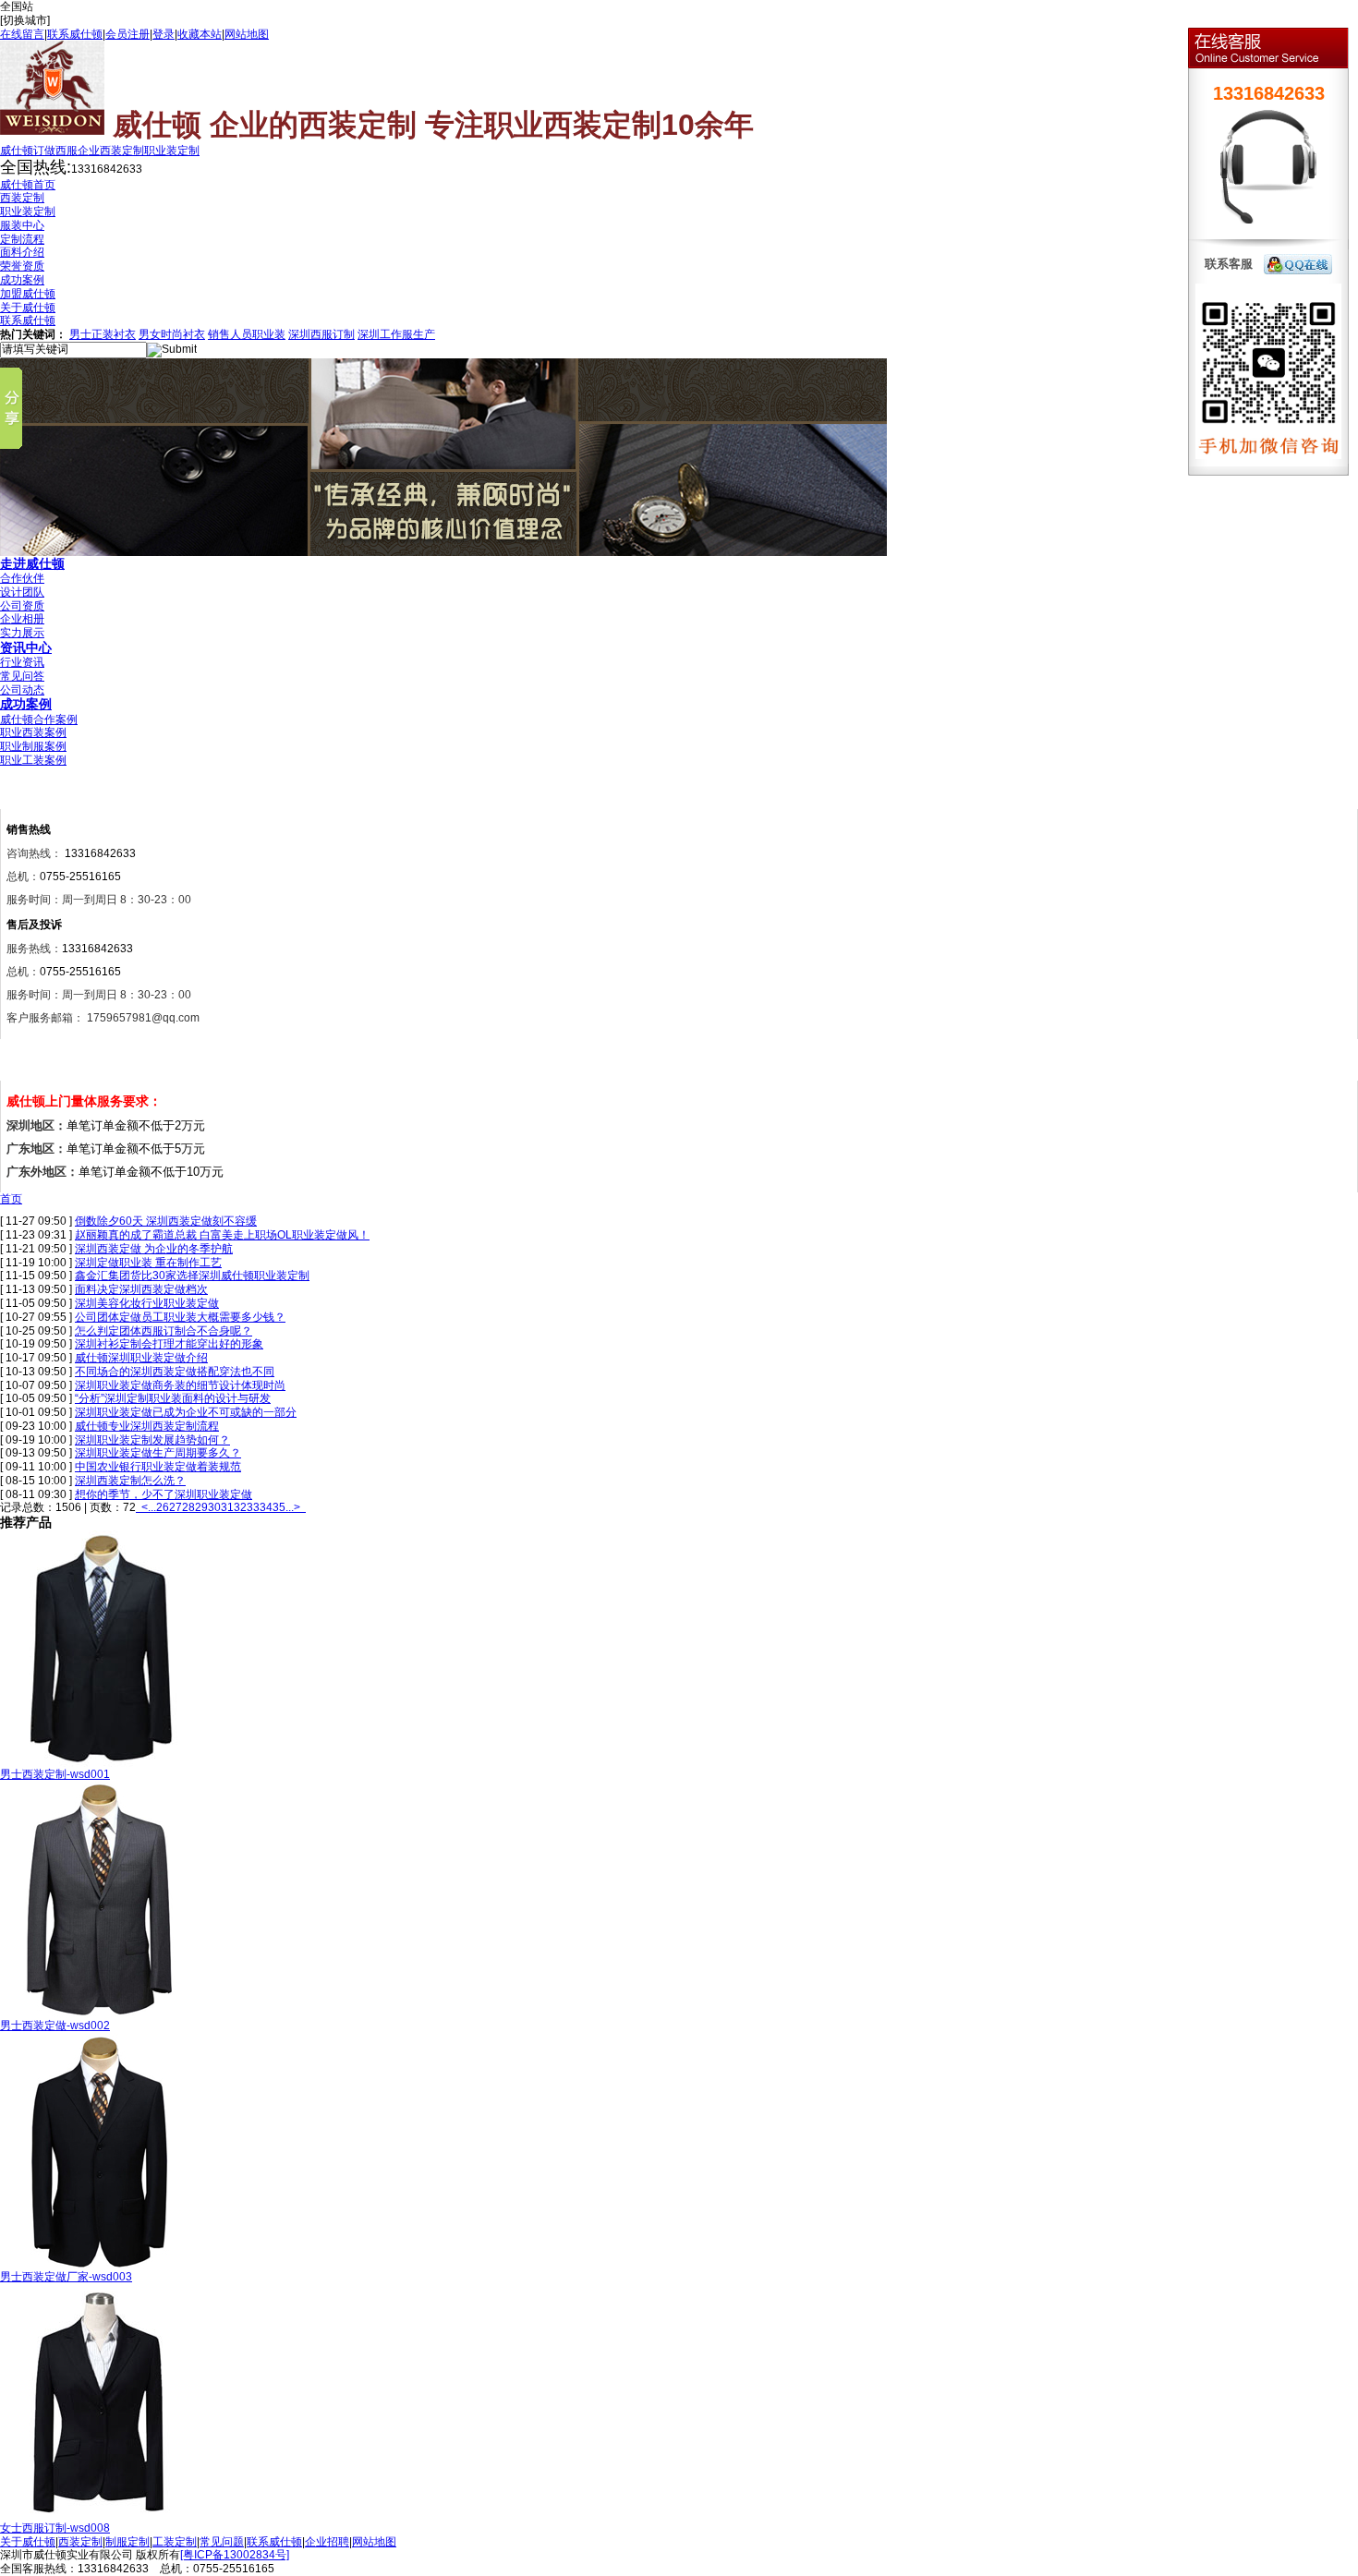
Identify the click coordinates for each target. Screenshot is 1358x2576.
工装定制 (175, 2542)
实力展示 (22, 633)
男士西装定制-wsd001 (55, 1774)
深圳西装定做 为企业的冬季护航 (154, 1249)
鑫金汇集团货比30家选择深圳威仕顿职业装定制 (192, 1276)
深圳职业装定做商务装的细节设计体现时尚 (180, 1385)
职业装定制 (172, 151)
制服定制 (127, 2542)
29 (201, 1507)
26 (163, 1507)
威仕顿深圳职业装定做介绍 (141, 1358)
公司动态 (22, 690)
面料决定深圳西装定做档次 (141, 1289)
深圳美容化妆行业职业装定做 (147, 1303)
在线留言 (22, 34)
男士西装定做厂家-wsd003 (66, 2277)
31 (227, 1507)
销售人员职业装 (247, 334)
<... (149, 1507)
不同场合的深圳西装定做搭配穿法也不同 (175, 1372)
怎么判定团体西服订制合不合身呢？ (164, 1331)
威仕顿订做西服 (39, 151)
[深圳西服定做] (443, 552)
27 (176, 1507)
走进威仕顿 (32, 563)
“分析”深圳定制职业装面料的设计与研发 (173, 1398)
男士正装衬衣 (103, 334)
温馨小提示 (45, 1064)
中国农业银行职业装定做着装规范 (158, 1467)
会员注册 (127, 34)
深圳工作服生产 (396, 334)
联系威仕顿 (75, 34)
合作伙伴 (22, 578)
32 (240, 1507)
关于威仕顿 (28, 2542)
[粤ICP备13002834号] (235, 2555)
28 (188, 1507)
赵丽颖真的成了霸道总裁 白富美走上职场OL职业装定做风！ (222, 1235)
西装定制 (80, 2542)
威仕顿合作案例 (39, 720)
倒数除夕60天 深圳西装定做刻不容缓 (166, 1221)
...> (293, 1507)
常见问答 (22, 676)
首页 (11, 1199)
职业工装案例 (33, 760)
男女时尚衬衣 (172, 334)
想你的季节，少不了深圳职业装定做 (164, 1494)
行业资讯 (22, 662)
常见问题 (222, 2542)
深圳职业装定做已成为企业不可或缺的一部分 (186, 1412)
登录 (164, 34)
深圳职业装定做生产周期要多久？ (158, 1453)
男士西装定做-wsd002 (55, 2026)
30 (214, 1507)
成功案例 (26, 704)
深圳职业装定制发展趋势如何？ (152, 1440)
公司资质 (22, 606)
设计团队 (22, 592)
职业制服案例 (33, 746)
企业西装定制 (111, 151)
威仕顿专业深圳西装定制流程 (147, 1426)
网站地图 (247, 34)
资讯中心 (26, 647)
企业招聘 (327, 2542)
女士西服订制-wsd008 (55, 2528)
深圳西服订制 (321, 334)
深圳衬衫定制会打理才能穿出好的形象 (169, 1344)
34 (266, 1507)
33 (253, 1507)
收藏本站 (200, 34)
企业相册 (22, 619)
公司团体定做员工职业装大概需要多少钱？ (180, 1317)
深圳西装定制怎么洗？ (130, 1481)
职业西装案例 (33, 732)
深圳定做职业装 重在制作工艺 (148, 1263)
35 (279, 1507)
